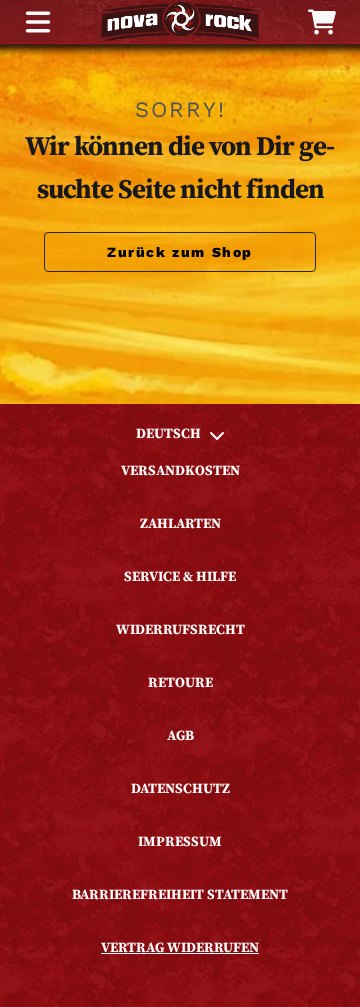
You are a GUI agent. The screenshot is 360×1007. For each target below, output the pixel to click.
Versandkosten (180, 471)
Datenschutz (180, 789)
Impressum (180, 842)
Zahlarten (180, 524)
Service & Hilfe (180, 577)
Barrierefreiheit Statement (180, 895)
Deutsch (168, 434)
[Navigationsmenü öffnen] (38, 22)
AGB (180, 736)
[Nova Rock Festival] (180, 22)
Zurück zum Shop (180, 252)
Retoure (180, 683)
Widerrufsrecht (180, 630)
